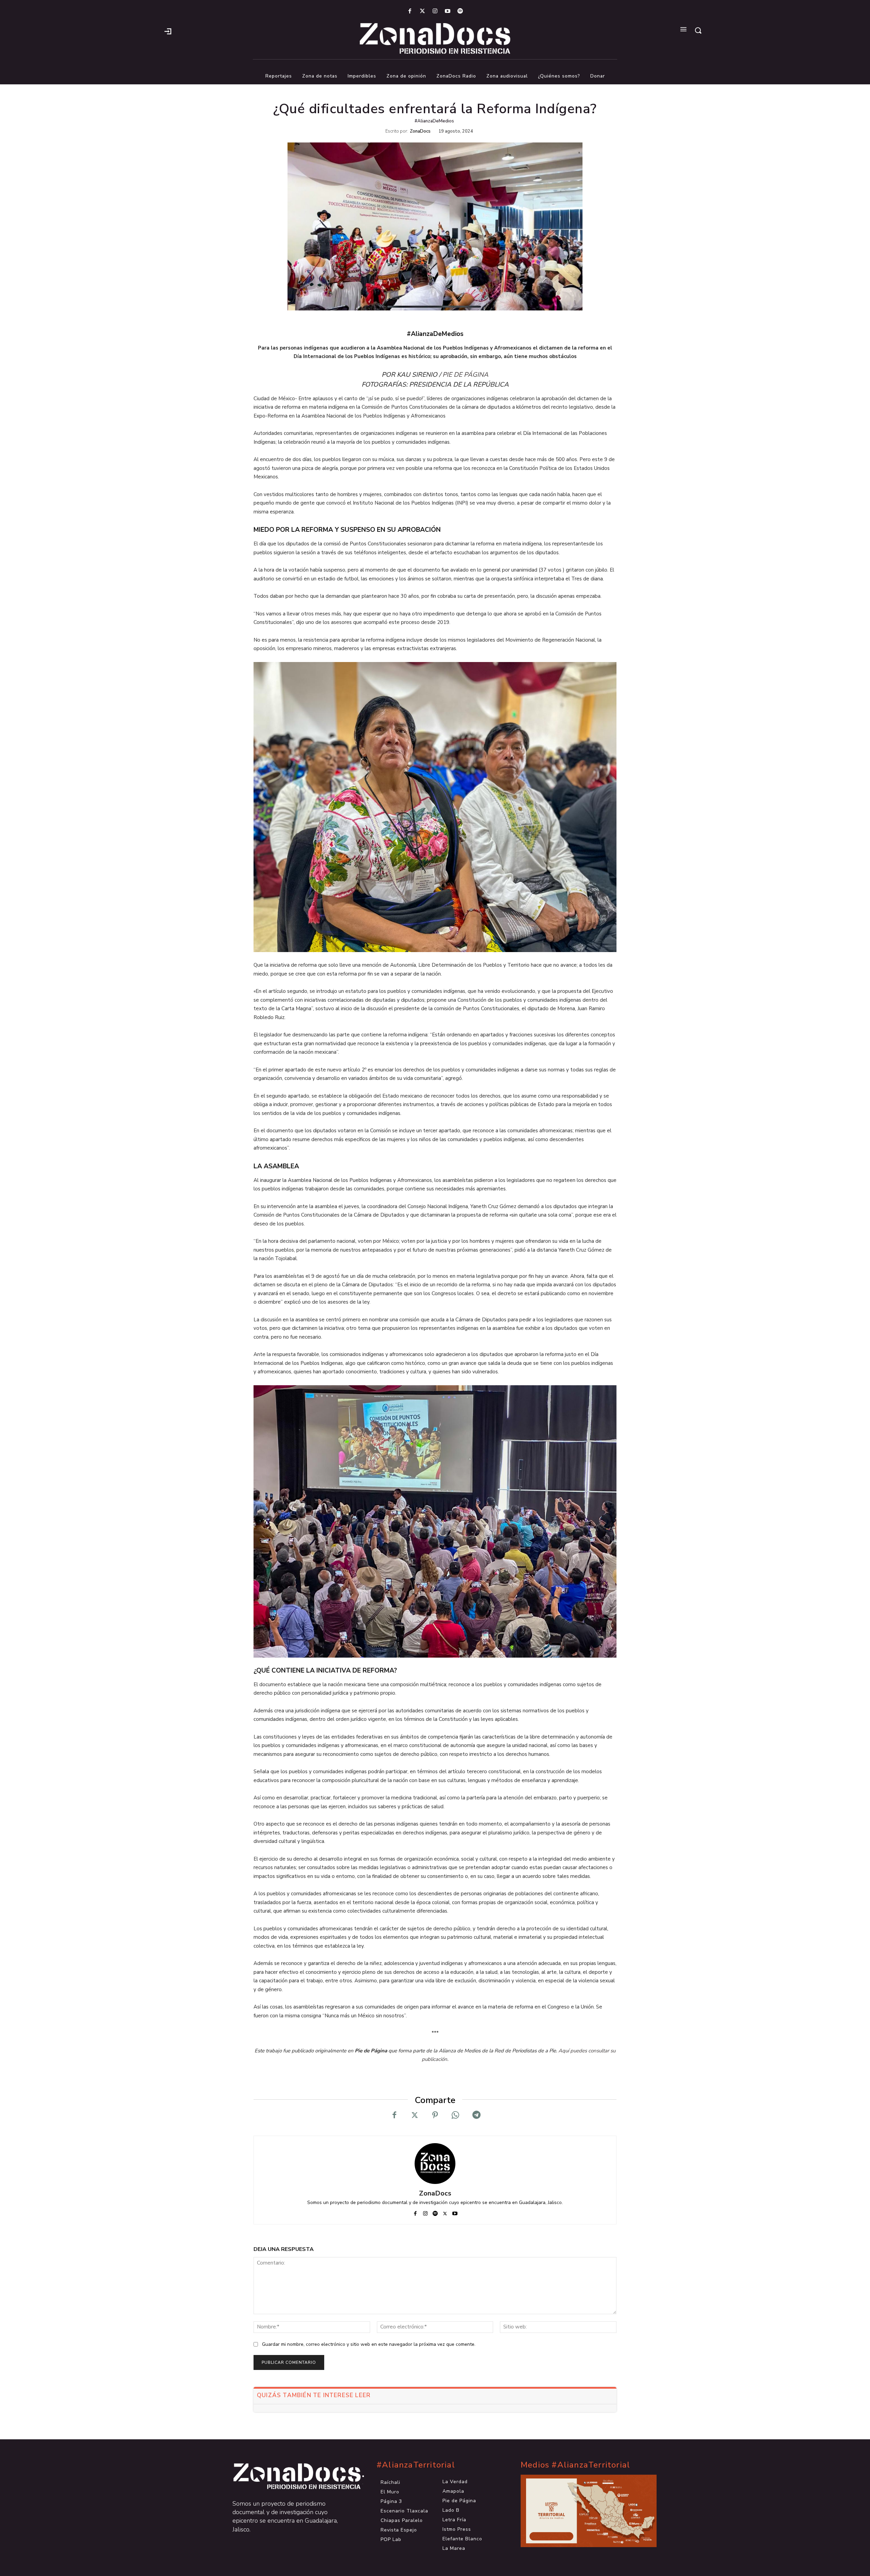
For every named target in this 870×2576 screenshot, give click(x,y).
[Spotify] (460, 11)
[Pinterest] (435, 2115)
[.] (168, 31)
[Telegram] (476, 2115)
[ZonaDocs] (435, 2164)
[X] (415, 2115)
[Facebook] (410, 11)
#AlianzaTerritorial (416, 2465)
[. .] (291, 2476)
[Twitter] (422, 11)
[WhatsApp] (455, 2115)
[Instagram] (435, 11)
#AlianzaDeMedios (434, 121)
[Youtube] (448, 11)
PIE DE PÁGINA (465, 375)
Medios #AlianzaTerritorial (575, 2465)
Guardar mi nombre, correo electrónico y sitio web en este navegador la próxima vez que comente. (369, 2344)
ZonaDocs (420, 131)
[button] (698, 30)
